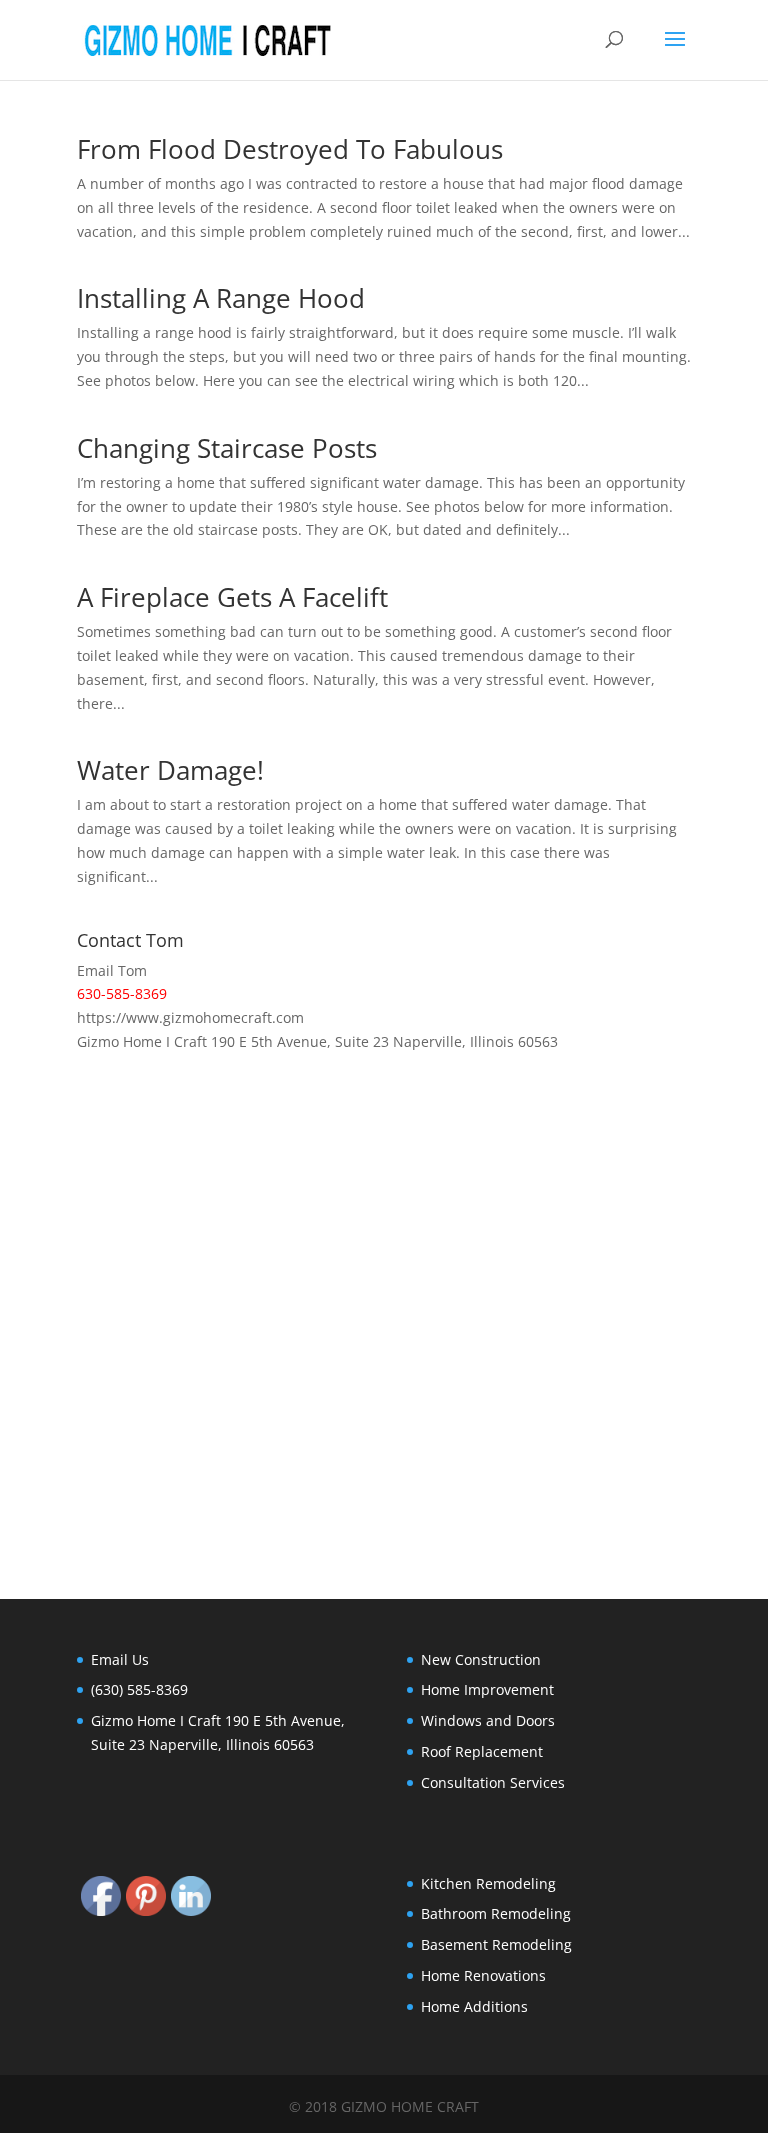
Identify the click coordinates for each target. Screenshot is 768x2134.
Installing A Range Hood (221, 298)
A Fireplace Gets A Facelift (232, 597)
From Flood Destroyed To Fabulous (290, 149)
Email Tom (112, 970)
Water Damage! (170, 770)
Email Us (120, 1659)
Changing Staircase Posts (227, 448)
